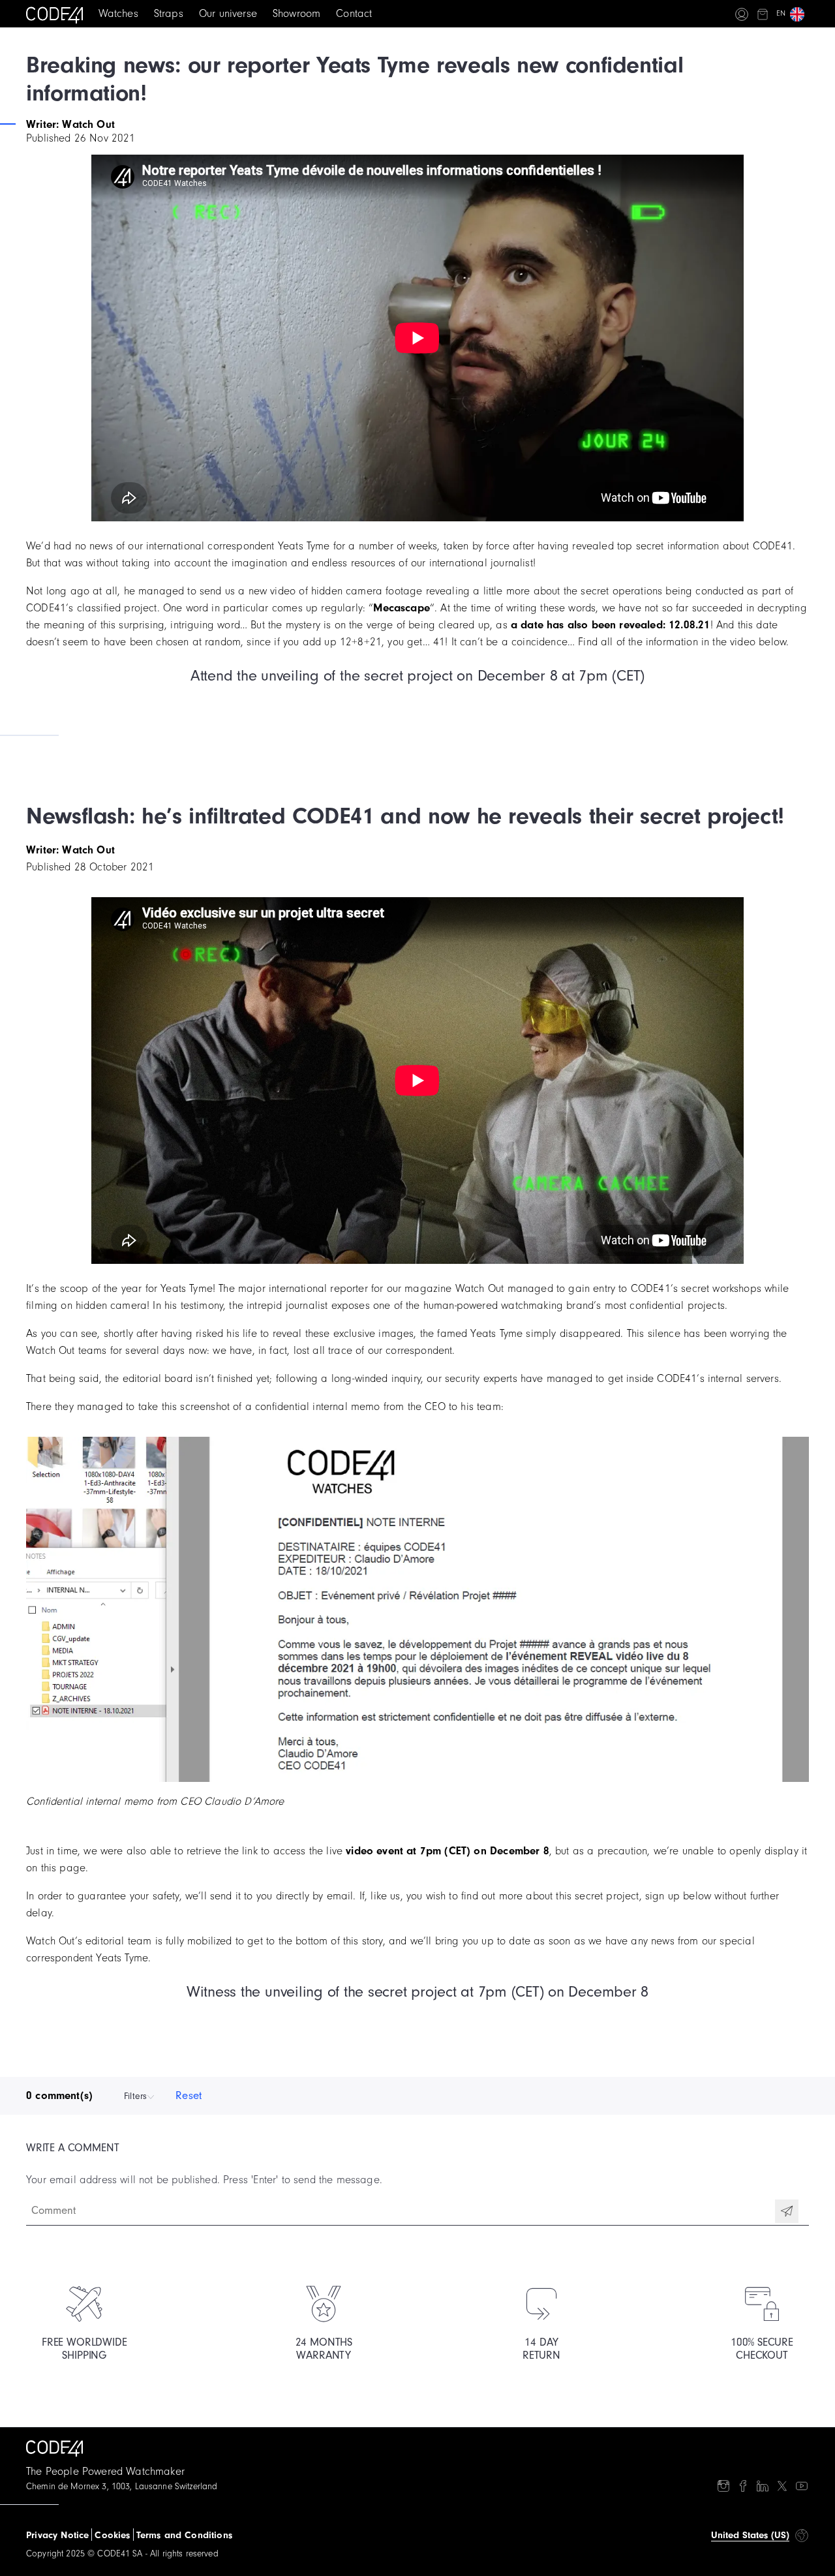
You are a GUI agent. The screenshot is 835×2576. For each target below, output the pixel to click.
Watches (118, 13)
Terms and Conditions (184, 2535)
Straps (169, 13)
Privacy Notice (57, 2535)
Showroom (296, 13)
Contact (354, 13)
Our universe (228, 13)
